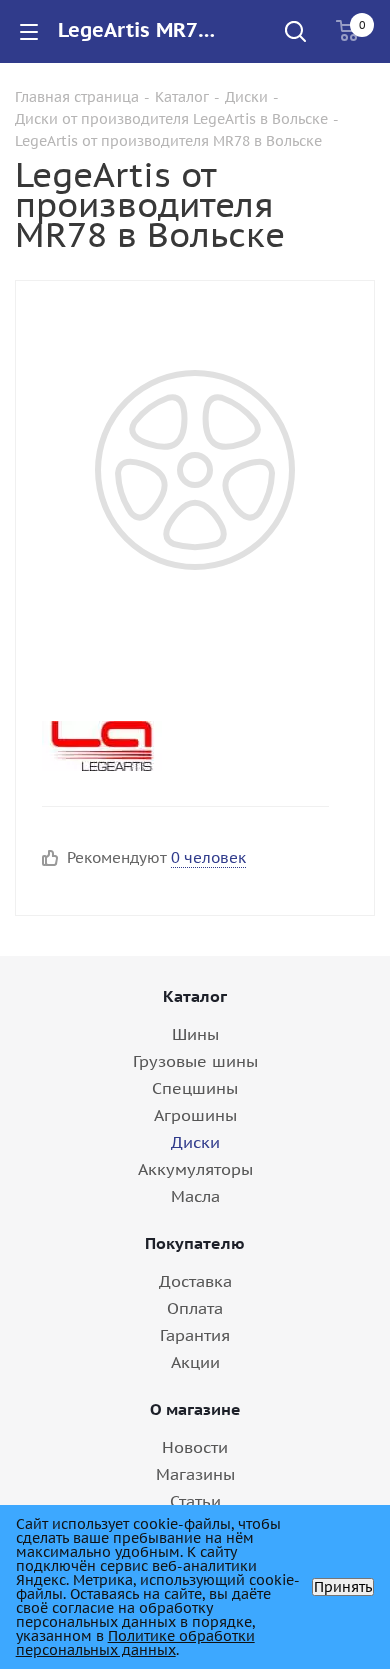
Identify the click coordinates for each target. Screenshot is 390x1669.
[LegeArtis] (178, 746)
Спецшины (195, 1088)
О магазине (195, 1409)
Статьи (195, 1501)
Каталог (195, 996)
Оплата (195, 1308)
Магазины (195, 1474)
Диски (195, 1142)
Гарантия (195, 1335)
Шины (195, 1034)
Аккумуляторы (195, 1169)
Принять (343, 1587)
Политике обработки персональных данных (135, 1643)
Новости (195, 1447)
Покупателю (195, 1243)
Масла (195, 1196)
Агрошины (195, 1115)
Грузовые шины (195, 1061)
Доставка (195, 1281)
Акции (195, 1362)
